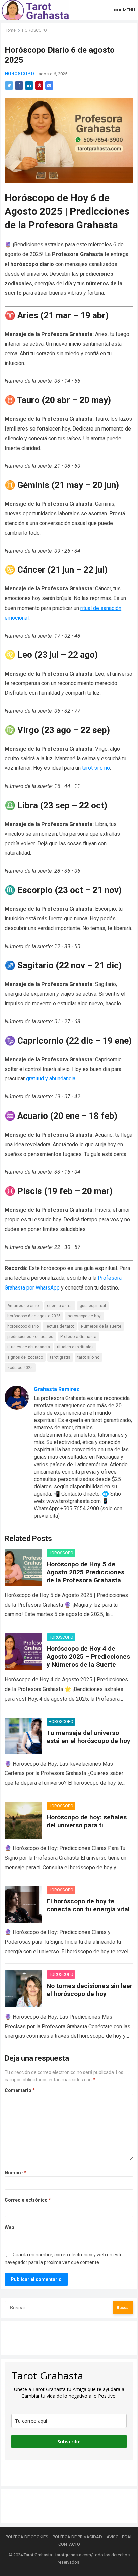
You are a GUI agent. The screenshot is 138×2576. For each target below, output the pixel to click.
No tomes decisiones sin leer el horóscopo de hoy (89, 1990)
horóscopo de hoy (84, 1316)
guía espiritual (93, 1306)
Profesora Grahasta (78, 1337)
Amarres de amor (24, 1306)
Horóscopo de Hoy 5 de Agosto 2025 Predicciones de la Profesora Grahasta (85, 1572)
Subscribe (69, 2442)
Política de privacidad (77, 2537)
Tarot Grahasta (38, 2555)
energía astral (60, 1306)
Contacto (69, 2544)
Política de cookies (27, 2537)
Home (10, 30)
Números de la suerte (101, 1326)
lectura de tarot (60, 1326)
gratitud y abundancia (51, 1079)
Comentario (20, 2090)
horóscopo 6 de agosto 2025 (34, 1316)
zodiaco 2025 (20, 1368)
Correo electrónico (28, 2200)
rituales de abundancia (29, 1347)
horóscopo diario (23, 1326)
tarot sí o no (96, 768)
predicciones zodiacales (30, 1337)
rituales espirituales (75, 1347)
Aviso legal (120, 2537)
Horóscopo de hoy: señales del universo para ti (87, 1821)
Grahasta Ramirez (57, 1389)
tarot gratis (60, 1357)
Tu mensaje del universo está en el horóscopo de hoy (88, 1737)
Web (9, 2227)
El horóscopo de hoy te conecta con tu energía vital (88, 1905)
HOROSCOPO (34, 30)
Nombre (15, 2173)
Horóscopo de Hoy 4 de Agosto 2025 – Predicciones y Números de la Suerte (88, 1656)
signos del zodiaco (25, 1357)
